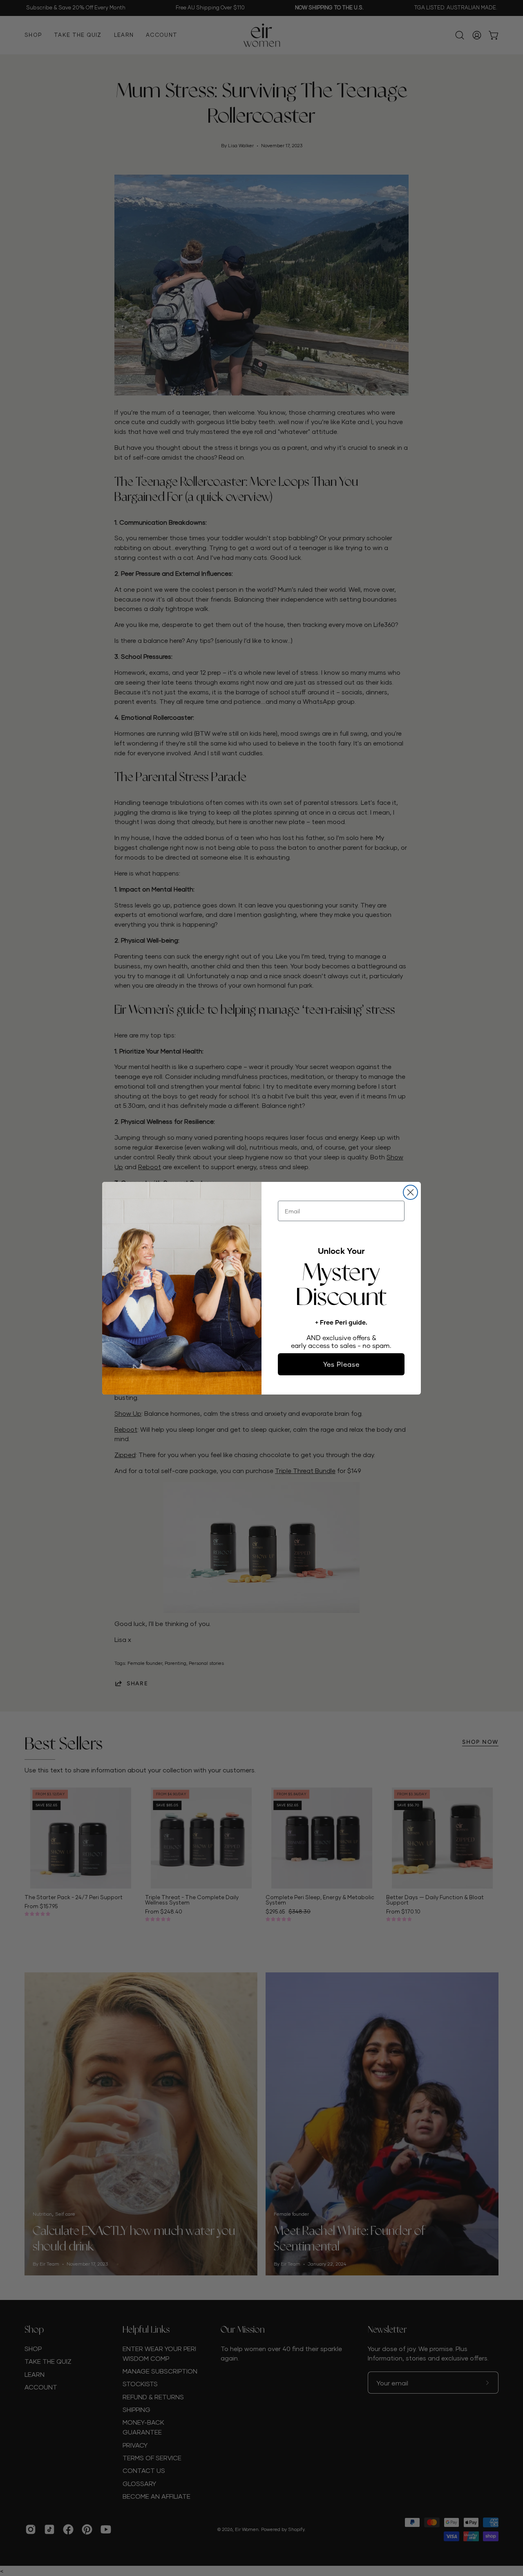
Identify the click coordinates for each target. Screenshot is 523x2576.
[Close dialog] (410, 1192)
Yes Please (341, 1364)
